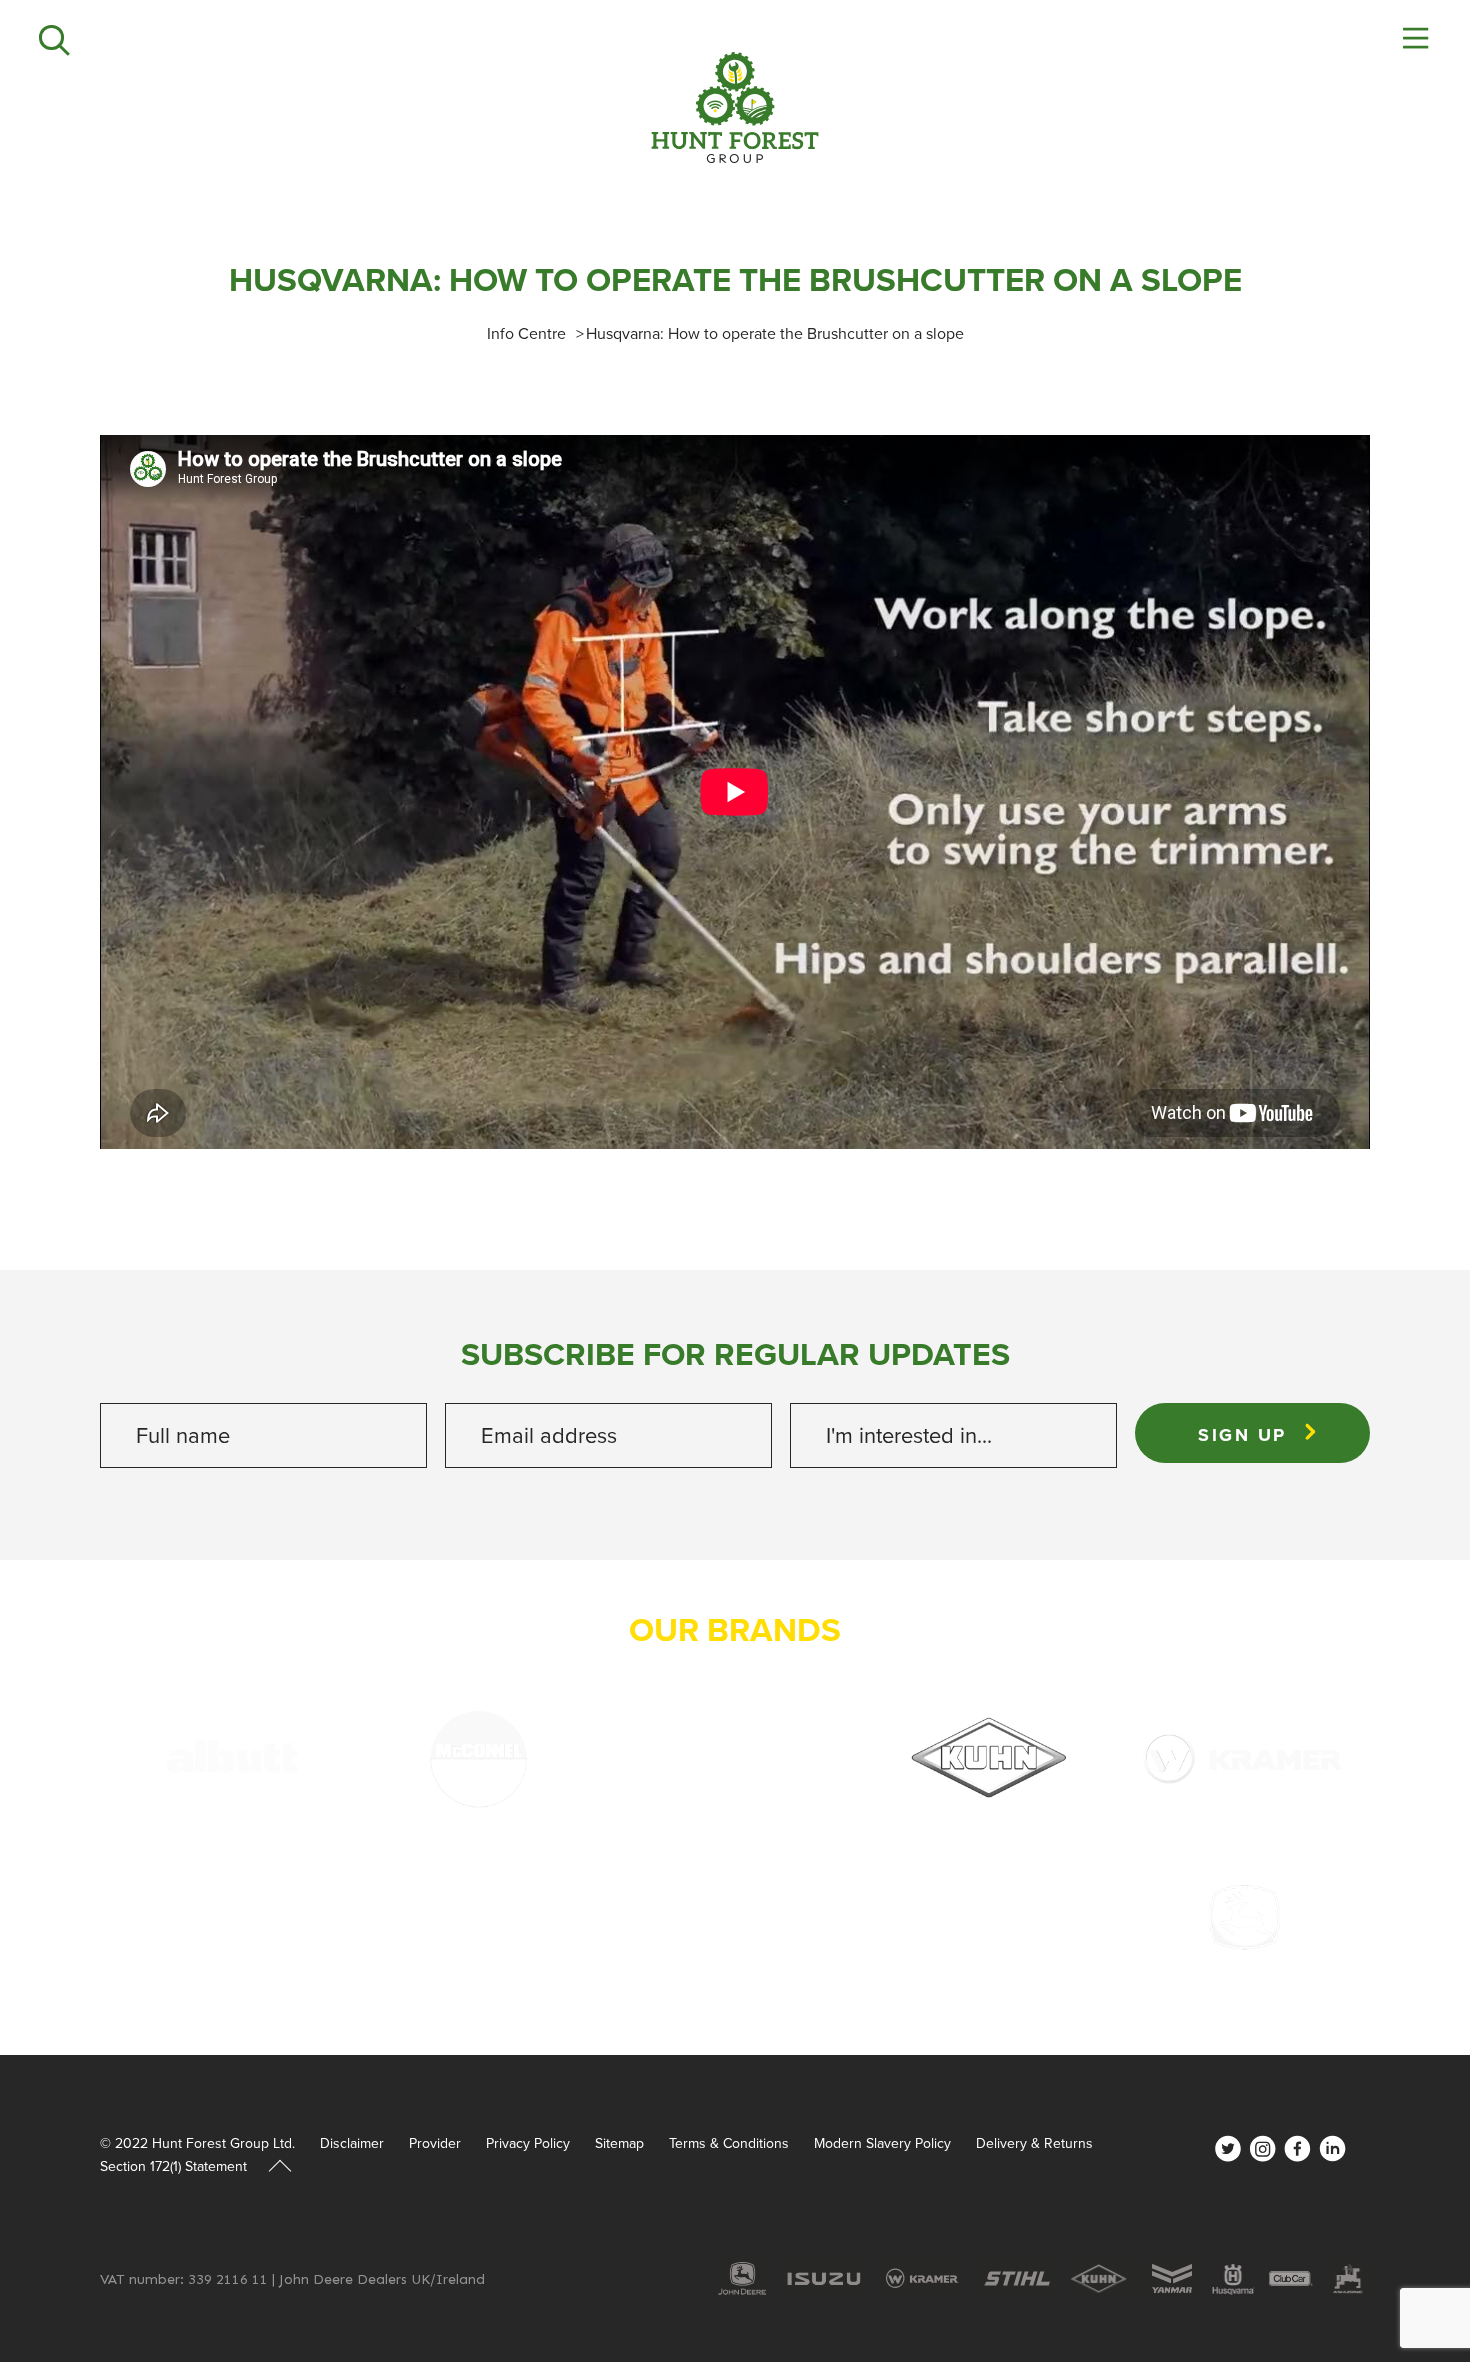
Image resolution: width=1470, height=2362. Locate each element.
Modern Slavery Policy (882, 2144)
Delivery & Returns (1034, 2144)
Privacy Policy (528, 2144)
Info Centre (526, 333)
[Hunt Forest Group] (735, 107)
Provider (435, 2144)
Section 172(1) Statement (173, 2167)
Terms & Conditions (729, 2144)
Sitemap (619, 2144)
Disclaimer (352, 2144)
